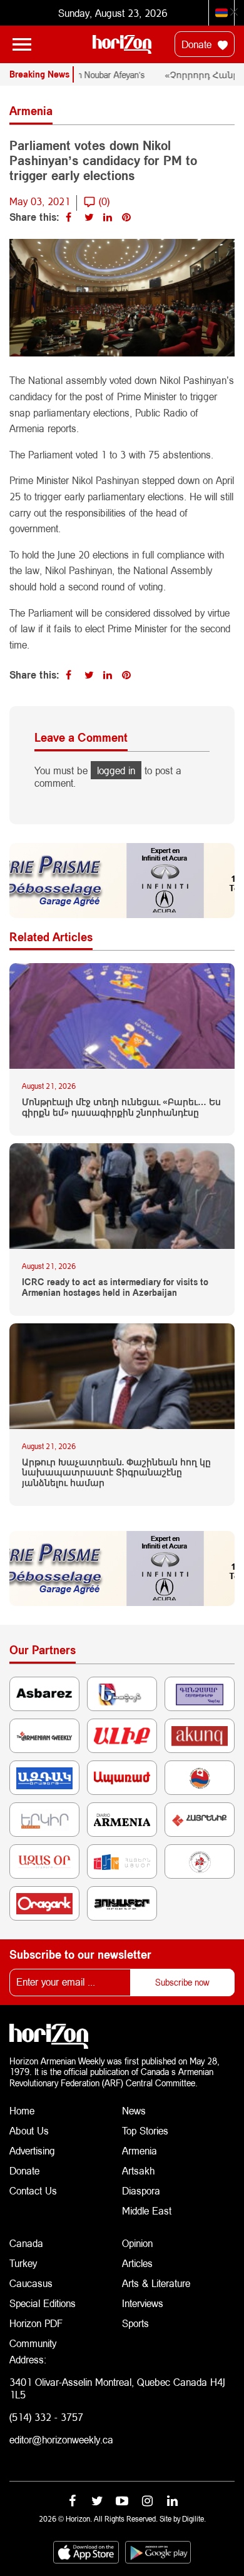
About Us (29, 2130)
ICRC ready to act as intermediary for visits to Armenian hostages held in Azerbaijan (115, 1287)
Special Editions (43, 2303)
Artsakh (138, 2170)
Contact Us (33, 2190)
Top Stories (145, 2130)
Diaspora (141, 2190)
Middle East (147, 2210)
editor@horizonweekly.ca (61, 2439)
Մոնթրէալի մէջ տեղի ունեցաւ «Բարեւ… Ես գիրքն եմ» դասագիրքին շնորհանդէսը (121, 1107)
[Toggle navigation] (22, 44)
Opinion (137, 2243)
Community (33, 2343)
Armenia (140, 2150)
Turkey (23, 2263)
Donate (198, 44)
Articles (137, 2263)
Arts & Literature (156, 2283)
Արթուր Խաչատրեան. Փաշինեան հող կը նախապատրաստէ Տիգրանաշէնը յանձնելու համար (116, 1473)
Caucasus (31, 2283)
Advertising (32, 2150)
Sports (135, 2323)
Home (22, 2110)
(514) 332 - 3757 (46, 2417)
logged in (116, 770)
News (134, 2110)
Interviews (143, 2303)
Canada (26, 2243)
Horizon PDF (36, 2323)
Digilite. (194, 2519)
